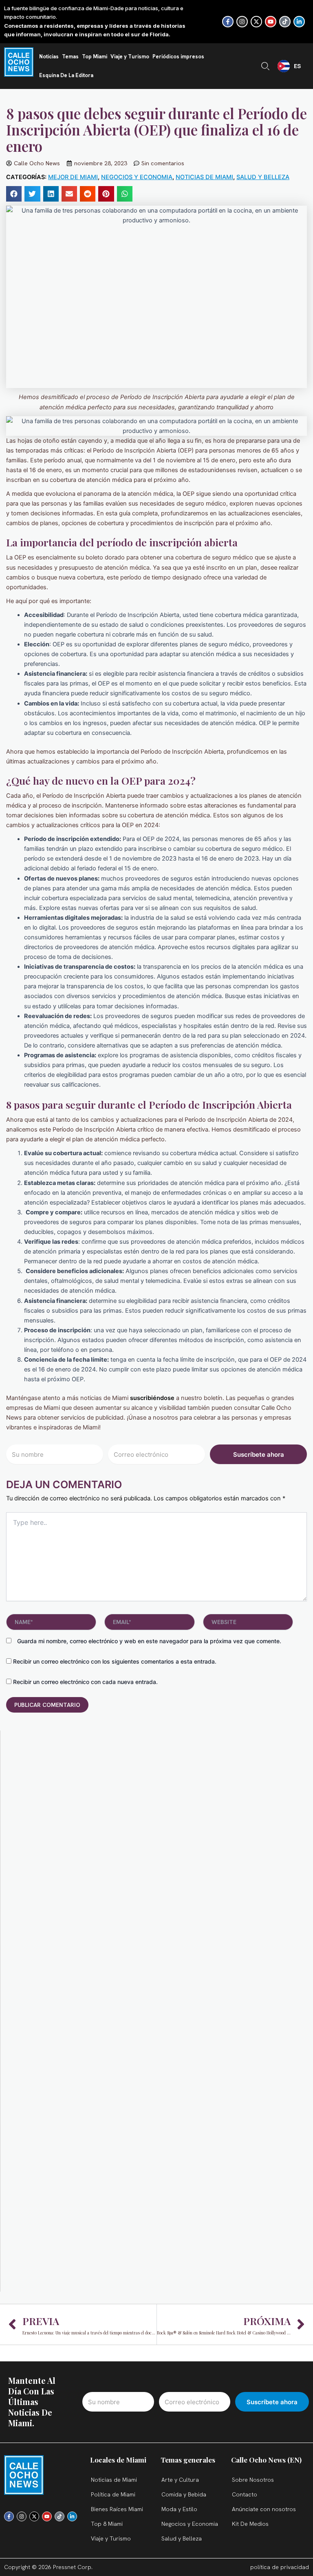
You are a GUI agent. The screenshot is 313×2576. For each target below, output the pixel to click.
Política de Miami (113, 2494)
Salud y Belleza (263, 177)
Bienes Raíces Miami (117, 2509)
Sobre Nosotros (253, 2480)
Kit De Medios (250, 2524)
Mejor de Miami (73, 177)
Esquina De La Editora (66, 75)
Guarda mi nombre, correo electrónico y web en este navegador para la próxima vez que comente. (149, 1641)
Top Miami (95, 57)
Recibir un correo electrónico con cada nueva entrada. (85, 1682)
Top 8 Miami (107, 2524)
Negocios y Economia (137, 177)
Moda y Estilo (179, 2509)
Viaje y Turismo (130, 57)
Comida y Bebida (184, 2494)
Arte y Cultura (180, 2480)
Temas (70, 57)
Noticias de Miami (204, 177)
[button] (14, 194)
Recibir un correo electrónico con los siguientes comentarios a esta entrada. (115, 1661)
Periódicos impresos (178, 57)
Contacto (245, 2494)
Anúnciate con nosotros (264, 2509)
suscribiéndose (152, 1398)
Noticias (49, 57)
